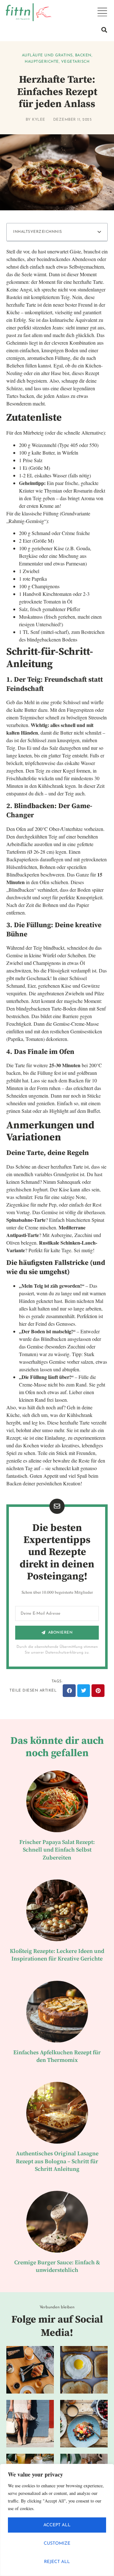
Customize (57, 2544)
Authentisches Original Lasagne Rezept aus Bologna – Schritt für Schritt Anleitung (57, 2161)
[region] (57, 2520)
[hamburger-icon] (102, 12)
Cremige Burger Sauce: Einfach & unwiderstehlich (57, 2266)
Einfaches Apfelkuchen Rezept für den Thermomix (57, 2056)
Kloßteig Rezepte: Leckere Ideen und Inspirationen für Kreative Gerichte (57, 1955)
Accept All (57, 2525)
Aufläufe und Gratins (47, 55)
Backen (83, 55)
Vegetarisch (75, 62)
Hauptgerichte (42, 62)
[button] (104, 30)
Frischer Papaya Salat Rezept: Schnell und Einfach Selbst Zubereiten (57, 1850)
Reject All (57, 2562)
